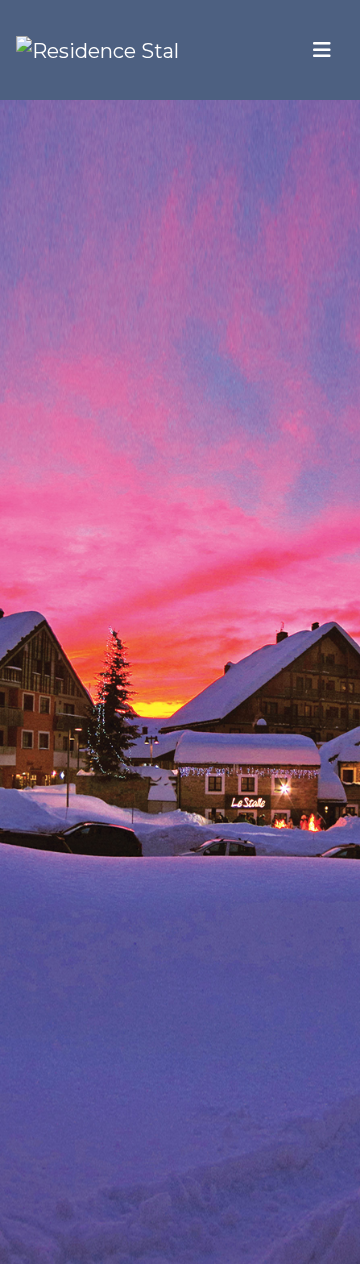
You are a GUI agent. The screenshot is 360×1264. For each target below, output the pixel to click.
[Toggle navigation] (322, 50)
